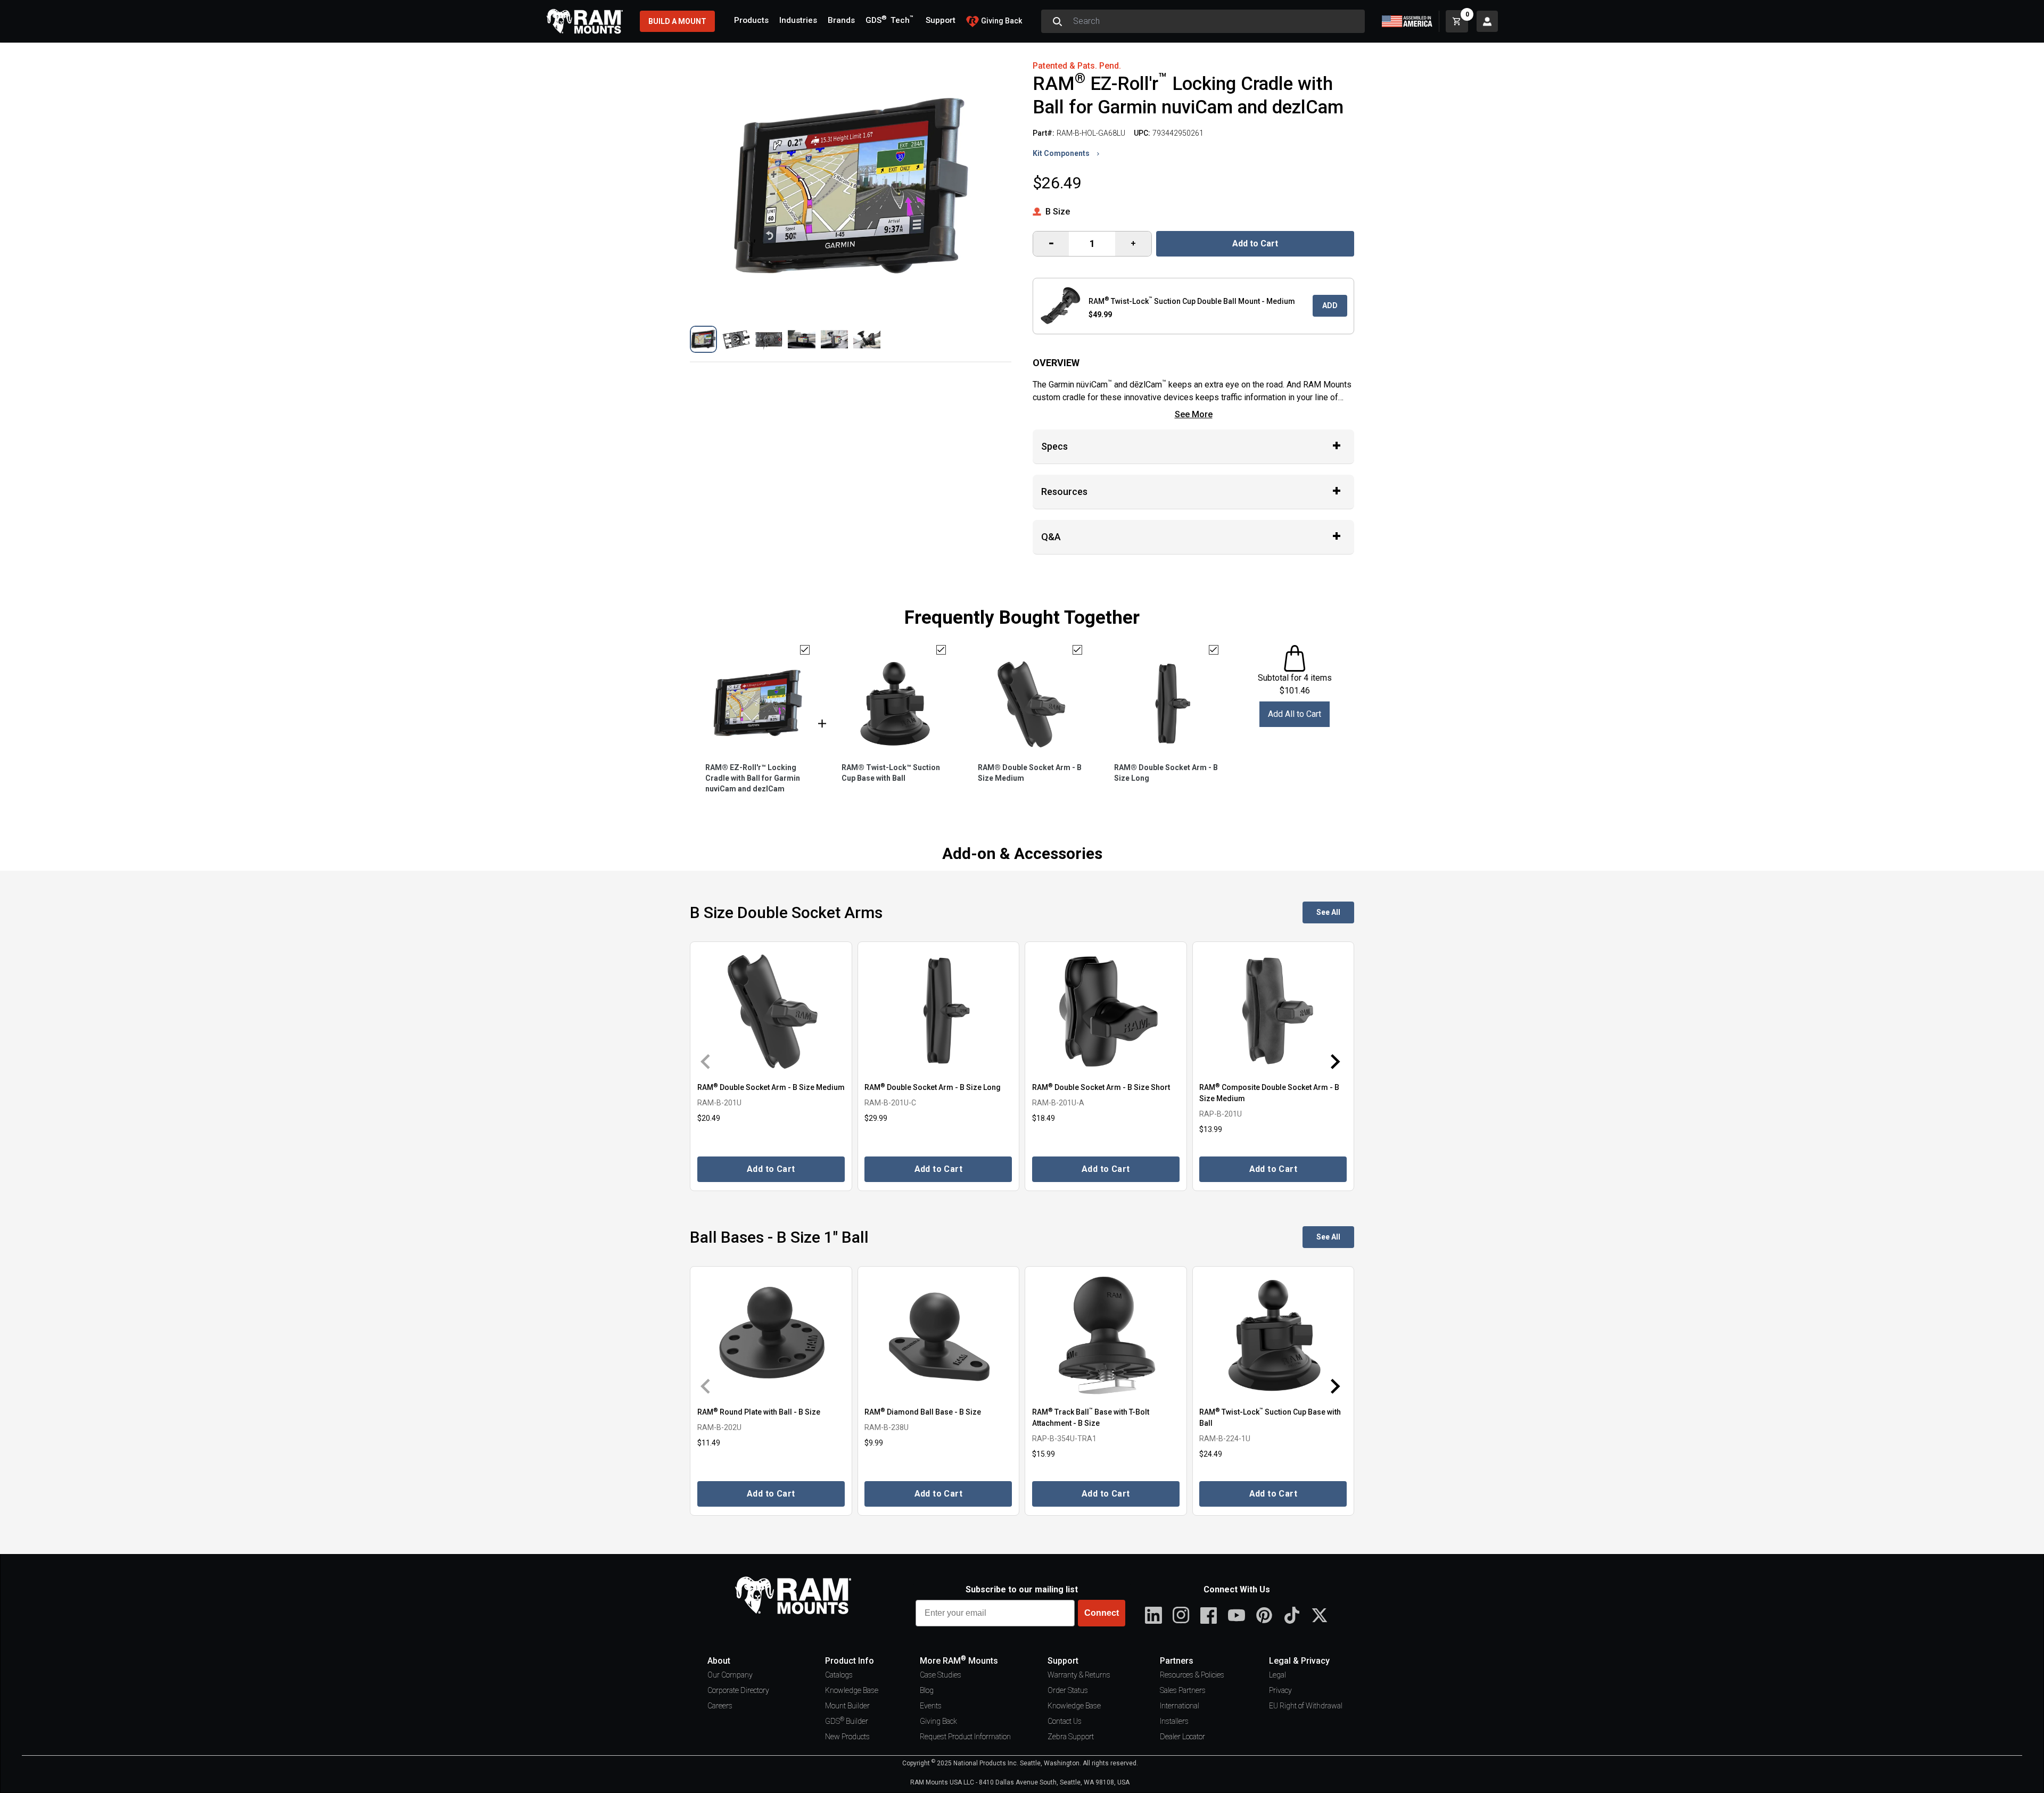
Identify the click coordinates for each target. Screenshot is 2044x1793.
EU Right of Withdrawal (1306, 1706)
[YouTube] (1237, 1615)
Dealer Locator (1182, 1737)
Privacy (1280, 1690)
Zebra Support (1071, 1737)
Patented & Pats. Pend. (1077, 66)
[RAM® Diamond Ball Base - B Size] (939, 1336)
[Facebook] (1209, 1615)
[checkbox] (805, 650)
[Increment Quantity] (1051, 244)
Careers (720, 1706)
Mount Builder (847, 1706)
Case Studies (941, 1675)
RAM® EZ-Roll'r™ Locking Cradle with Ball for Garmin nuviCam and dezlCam (753, 778)
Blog (927, 1690)
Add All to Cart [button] (1295, 714)
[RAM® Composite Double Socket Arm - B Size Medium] (1274, 1011)
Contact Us (1065, 1721)
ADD (1330, 305)
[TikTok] (1292, 1615)
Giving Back (938, 1721)
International (1180, 1706)
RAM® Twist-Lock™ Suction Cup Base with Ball (891, 773)
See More (1194, 414)
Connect (1102, 1613)
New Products (847, 1737)
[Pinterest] (1264, 1615)
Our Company (730, 1675)
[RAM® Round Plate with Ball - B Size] (771, 1336)
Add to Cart (1255, 243)
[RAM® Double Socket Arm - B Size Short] (1106, 1011)
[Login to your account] (1487, 21)
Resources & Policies (1192, 1675)
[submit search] (1057, 21)
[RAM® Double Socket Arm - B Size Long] (939, 1011)
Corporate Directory (738, 1690)
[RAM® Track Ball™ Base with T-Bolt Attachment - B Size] (1106, 1336)
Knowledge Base (852, 1690)
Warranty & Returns (1079, 1675)
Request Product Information (965, 1737)
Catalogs (839, 1675)
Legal (1278, 1675)
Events (931, 1706)
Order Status (1068, 1690)
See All (1328, 912)
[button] (703, 339)
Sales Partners (1183, 1690)
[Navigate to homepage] (584, 21)
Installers (1174, 1721)
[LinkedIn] (1153, 1615)
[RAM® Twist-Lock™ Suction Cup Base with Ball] (1274, 1336)
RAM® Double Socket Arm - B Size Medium (1030, 773)
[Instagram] (1181, 1615)
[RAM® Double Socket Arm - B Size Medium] (771, 1011)
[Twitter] (1320, 1615)
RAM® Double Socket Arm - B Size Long (1166, 773)
